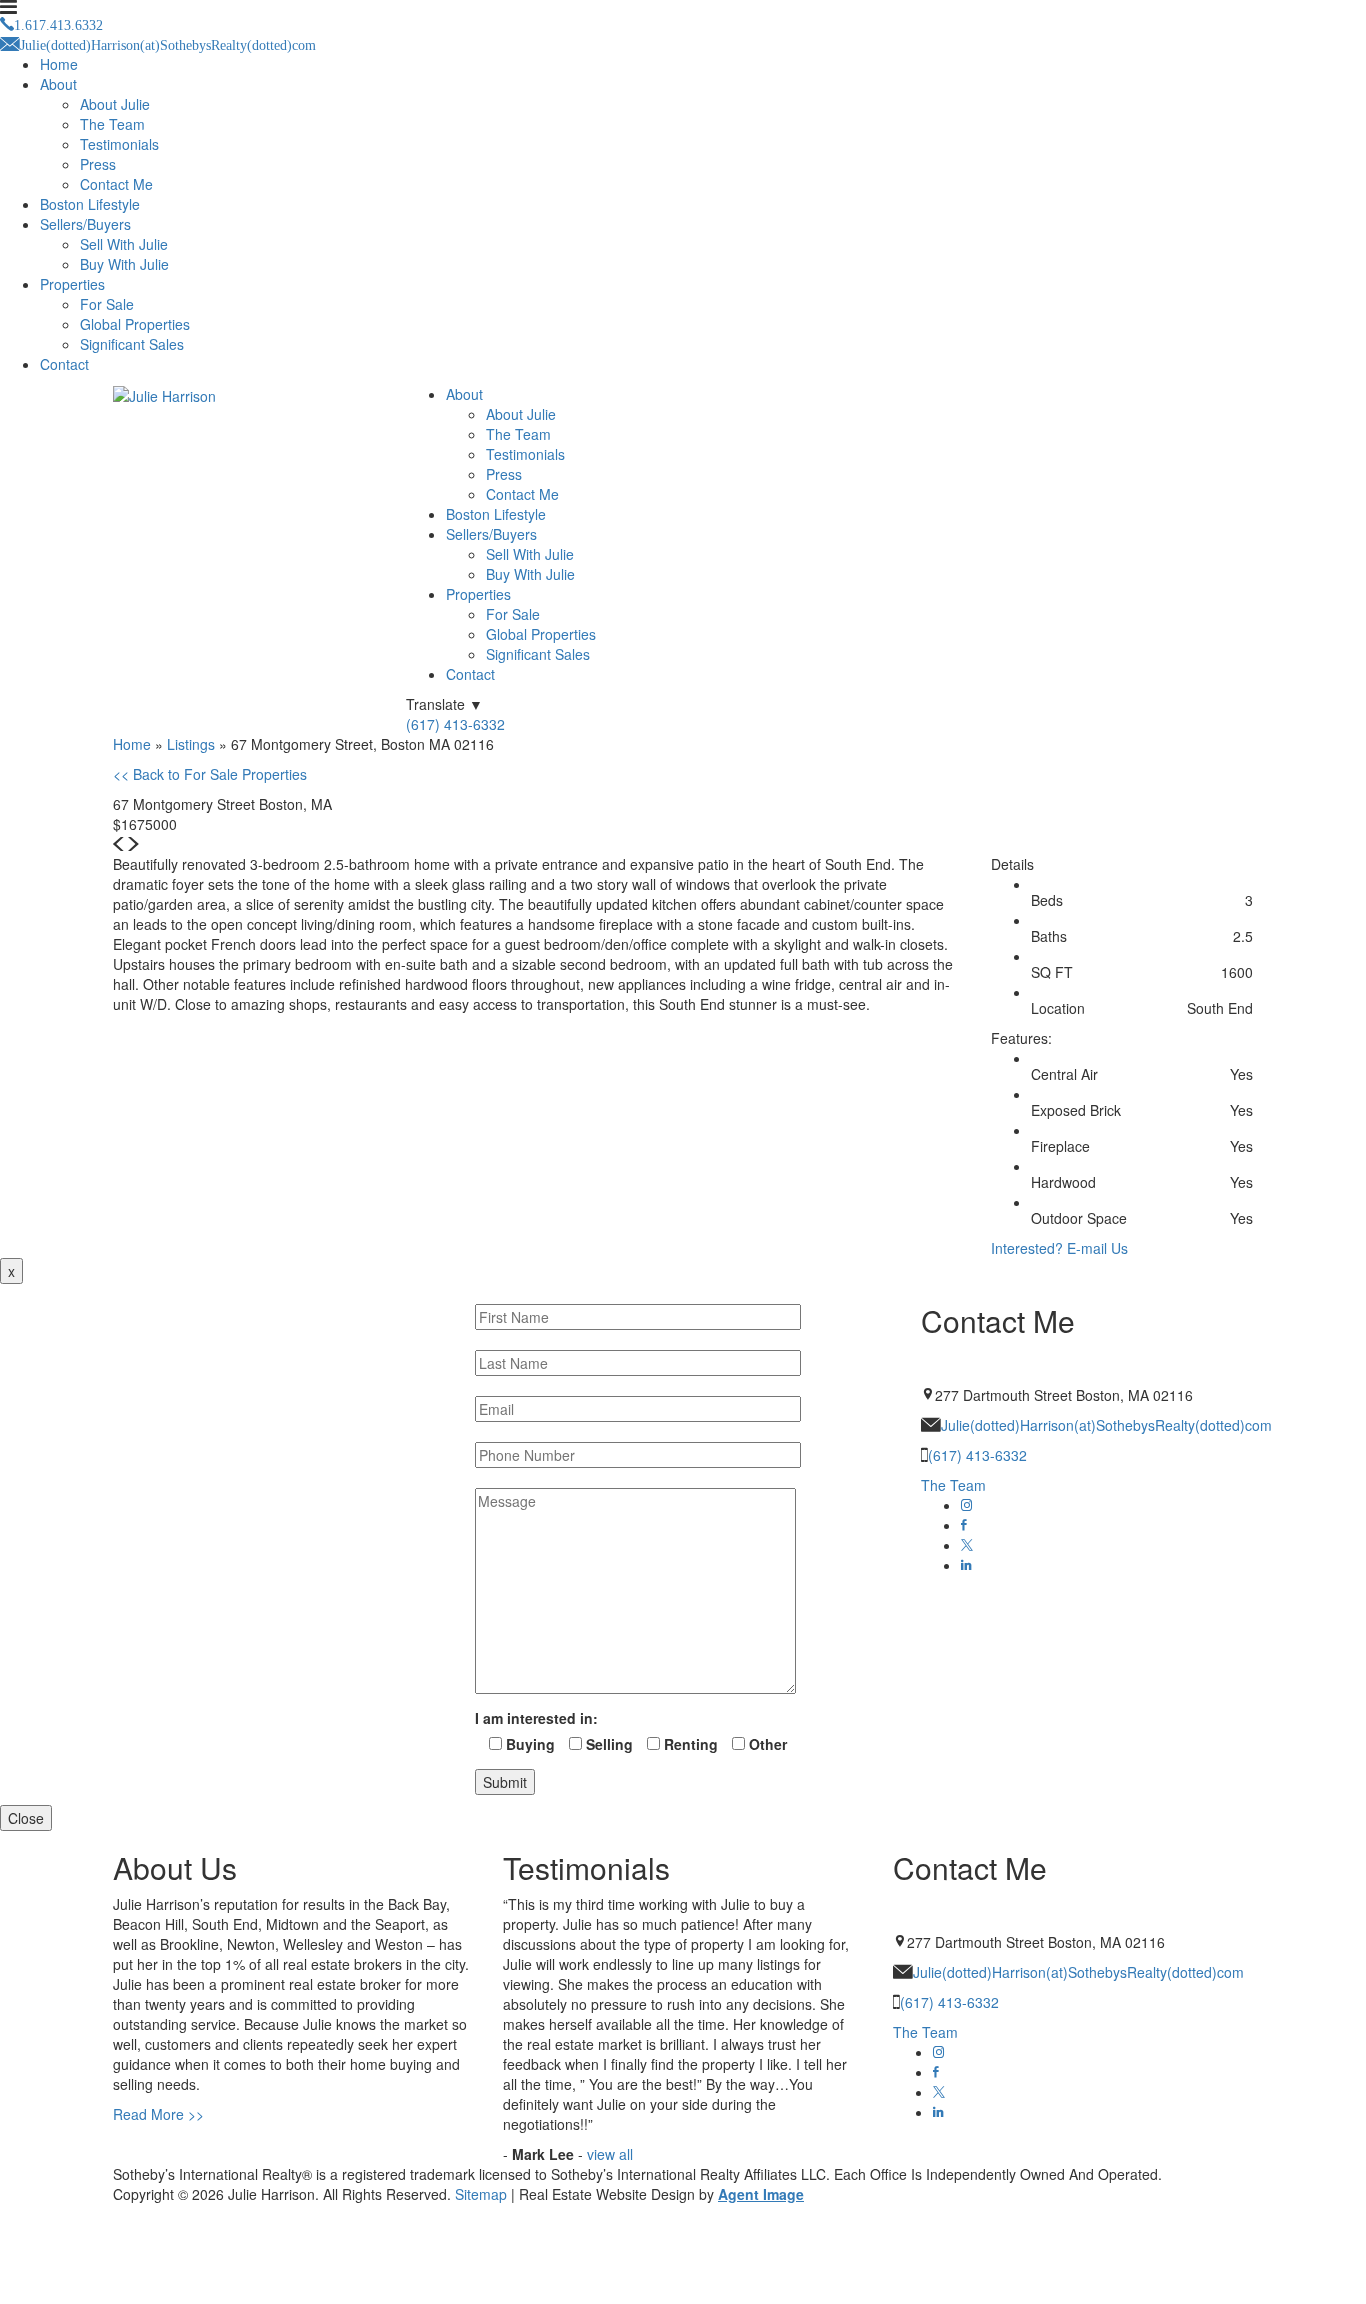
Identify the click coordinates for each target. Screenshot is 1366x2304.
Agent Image (761, 2194)
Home (59, 64)
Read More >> (158, 2114)
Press (98, 164)
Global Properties (135, 324)
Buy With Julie (124, 264)
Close (26, 1818)
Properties (72, 284)
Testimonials (119, 144)
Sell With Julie (124, 244)
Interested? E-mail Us (1059, 1248)
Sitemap (481, 2194)
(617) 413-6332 (455, 724)
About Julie (115, 104)
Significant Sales (132, 344)
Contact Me (116, 184)
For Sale (107, 304)
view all (610, 2154)
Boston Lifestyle (90, 204)
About (58, 84)
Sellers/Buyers (85, 224)
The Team (112, 124)
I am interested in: (536, 1718)
